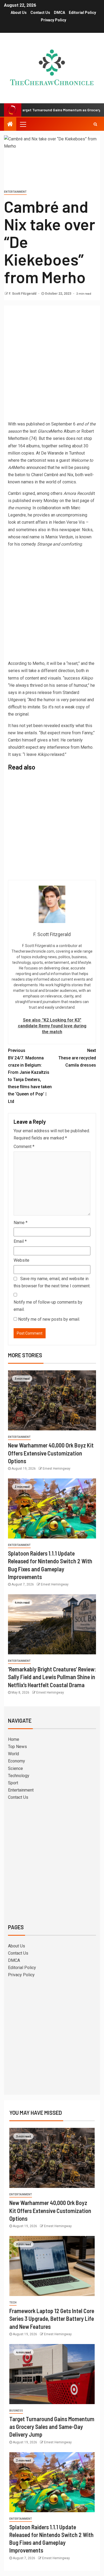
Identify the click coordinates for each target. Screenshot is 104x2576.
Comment (24, 1147)
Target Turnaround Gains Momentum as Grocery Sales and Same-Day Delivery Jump (52, 2427)
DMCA (59, 13)
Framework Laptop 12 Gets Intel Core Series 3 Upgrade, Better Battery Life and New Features (52, 2319)
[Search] (95, 124)
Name (21, 1223)
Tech (13, 2303)
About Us (19, 13)
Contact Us (40, 13)
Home (14, 1739)
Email (20, 1241)
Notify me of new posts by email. (49, 1319)
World (13, 1754)
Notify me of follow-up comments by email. (48, 1306)
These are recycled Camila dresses (77, 1058)
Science (15, 1768)
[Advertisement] (52, 364)
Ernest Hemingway (57, 1469)
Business (16, 2411)
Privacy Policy (53, 20)
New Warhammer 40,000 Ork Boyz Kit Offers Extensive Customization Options (51, 1453)
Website (21, 1260)
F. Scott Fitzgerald (23, 294)
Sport (13, 1783)
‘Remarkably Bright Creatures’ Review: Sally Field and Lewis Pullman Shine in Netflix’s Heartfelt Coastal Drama (52, 1677)
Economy (17, 1761)
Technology (19, 1776)
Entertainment (15, 192)
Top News (17, 1747)
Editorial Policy (82, 13)
